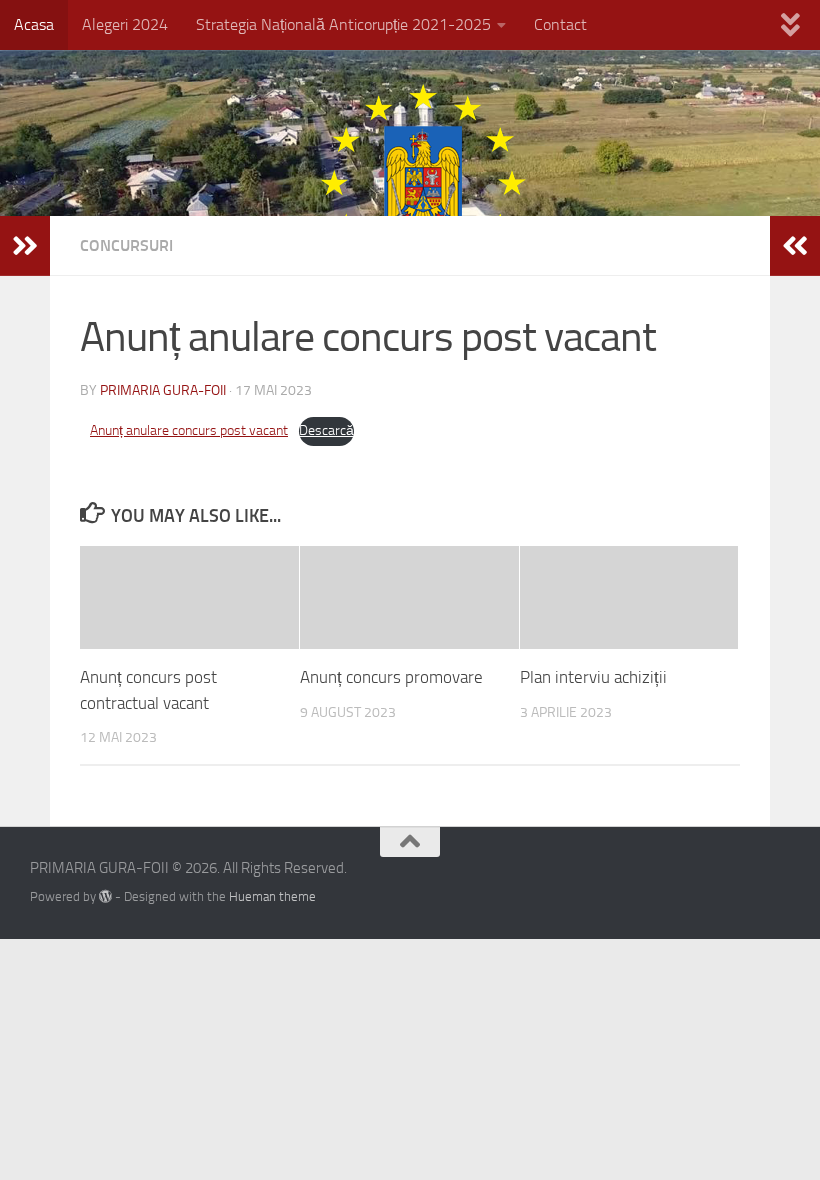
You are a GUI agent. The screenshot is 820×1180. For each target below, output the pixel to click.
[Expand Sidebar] (25, 246)
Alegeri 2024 (125, 24)
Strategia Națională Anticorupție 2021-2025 (343, 24)
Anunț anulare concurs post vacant (189, 430)
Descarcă (326, 430)
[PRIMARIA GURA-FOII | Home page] (410, 183)
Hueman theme (272, 896)
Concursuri (126, 245)
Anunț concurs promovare (391, 677)
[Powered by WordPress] (105, 896)
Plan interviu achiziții (593, 677)
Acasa (34, 24)
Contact (560, 24)
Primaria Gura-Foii (163, 390)
